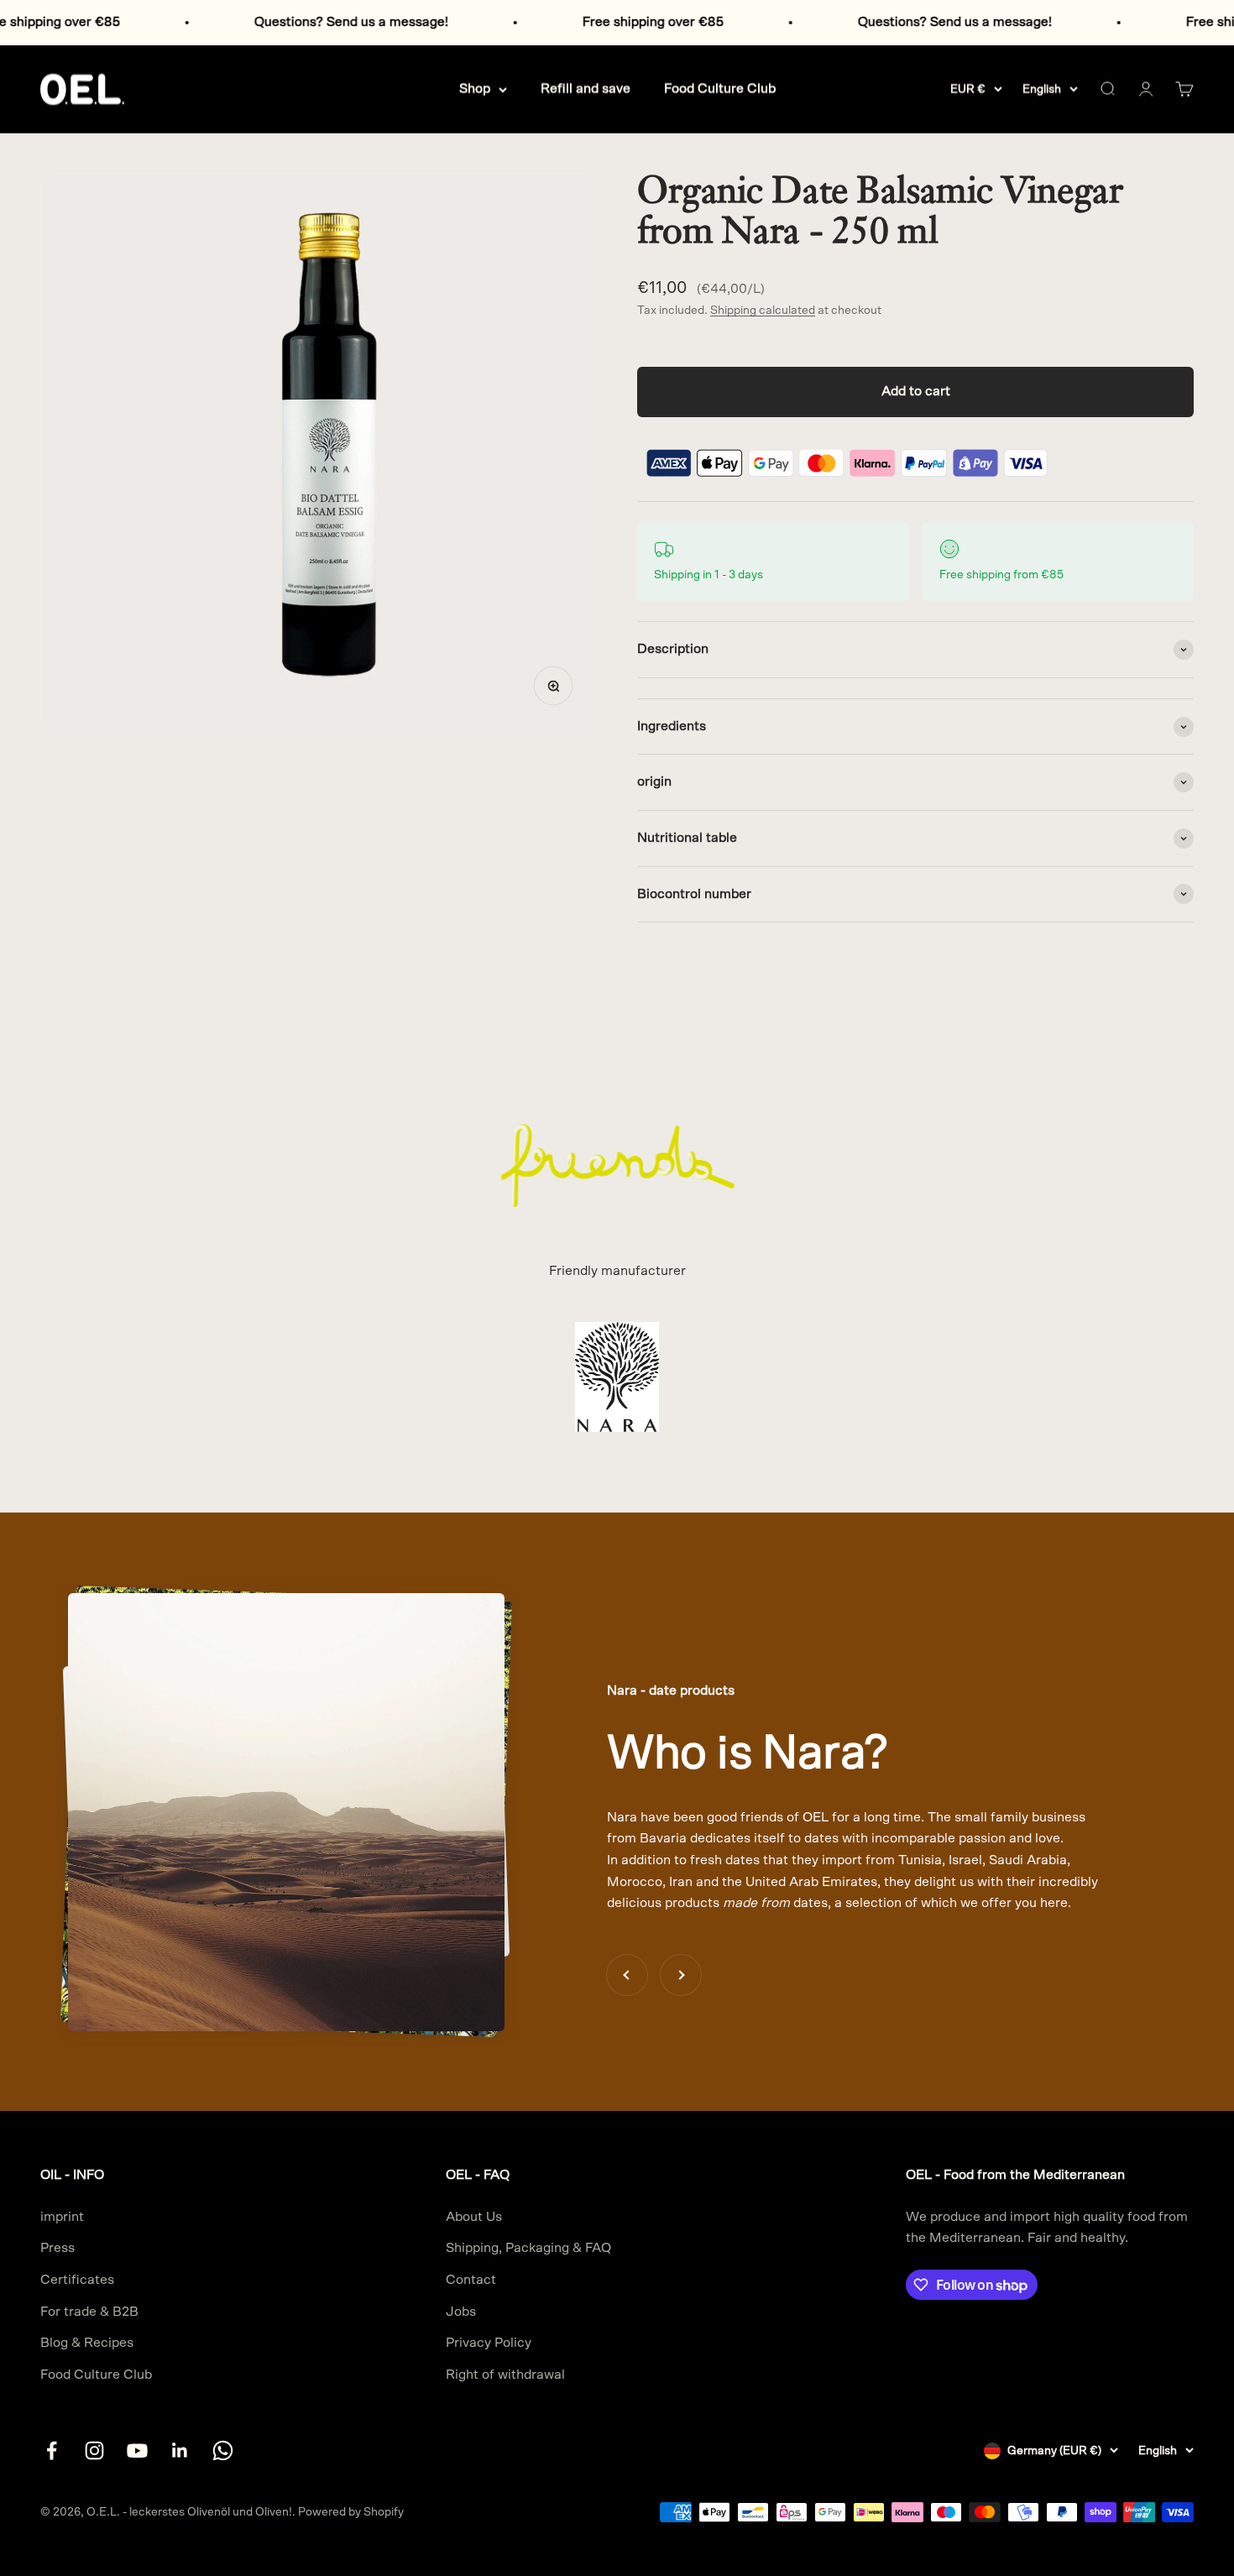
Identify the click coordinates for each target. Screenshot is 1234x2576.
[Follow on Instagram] (94, 2451)
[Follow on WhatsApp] (223, 2451)
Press (58, 2248)
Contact (471, 2280)
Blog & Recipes (87, 2343)
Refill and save (586, 88)
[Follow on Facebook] (52, 2451)
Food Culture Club (720, 88)
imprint (62, 2217)
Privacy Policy (489, 2343)
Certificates (77, 2280)
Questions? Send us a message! (282, 22)
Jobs (461, 2312)
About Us (474, 2217)
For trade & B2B (89, 2312)
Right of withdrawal (505, 2375)
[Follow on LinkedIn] (180, 2451)
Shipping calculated (763, 311)
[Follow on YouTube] (137, 2451)
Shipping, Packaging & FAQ (528, 2248)
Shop (475, 88)
